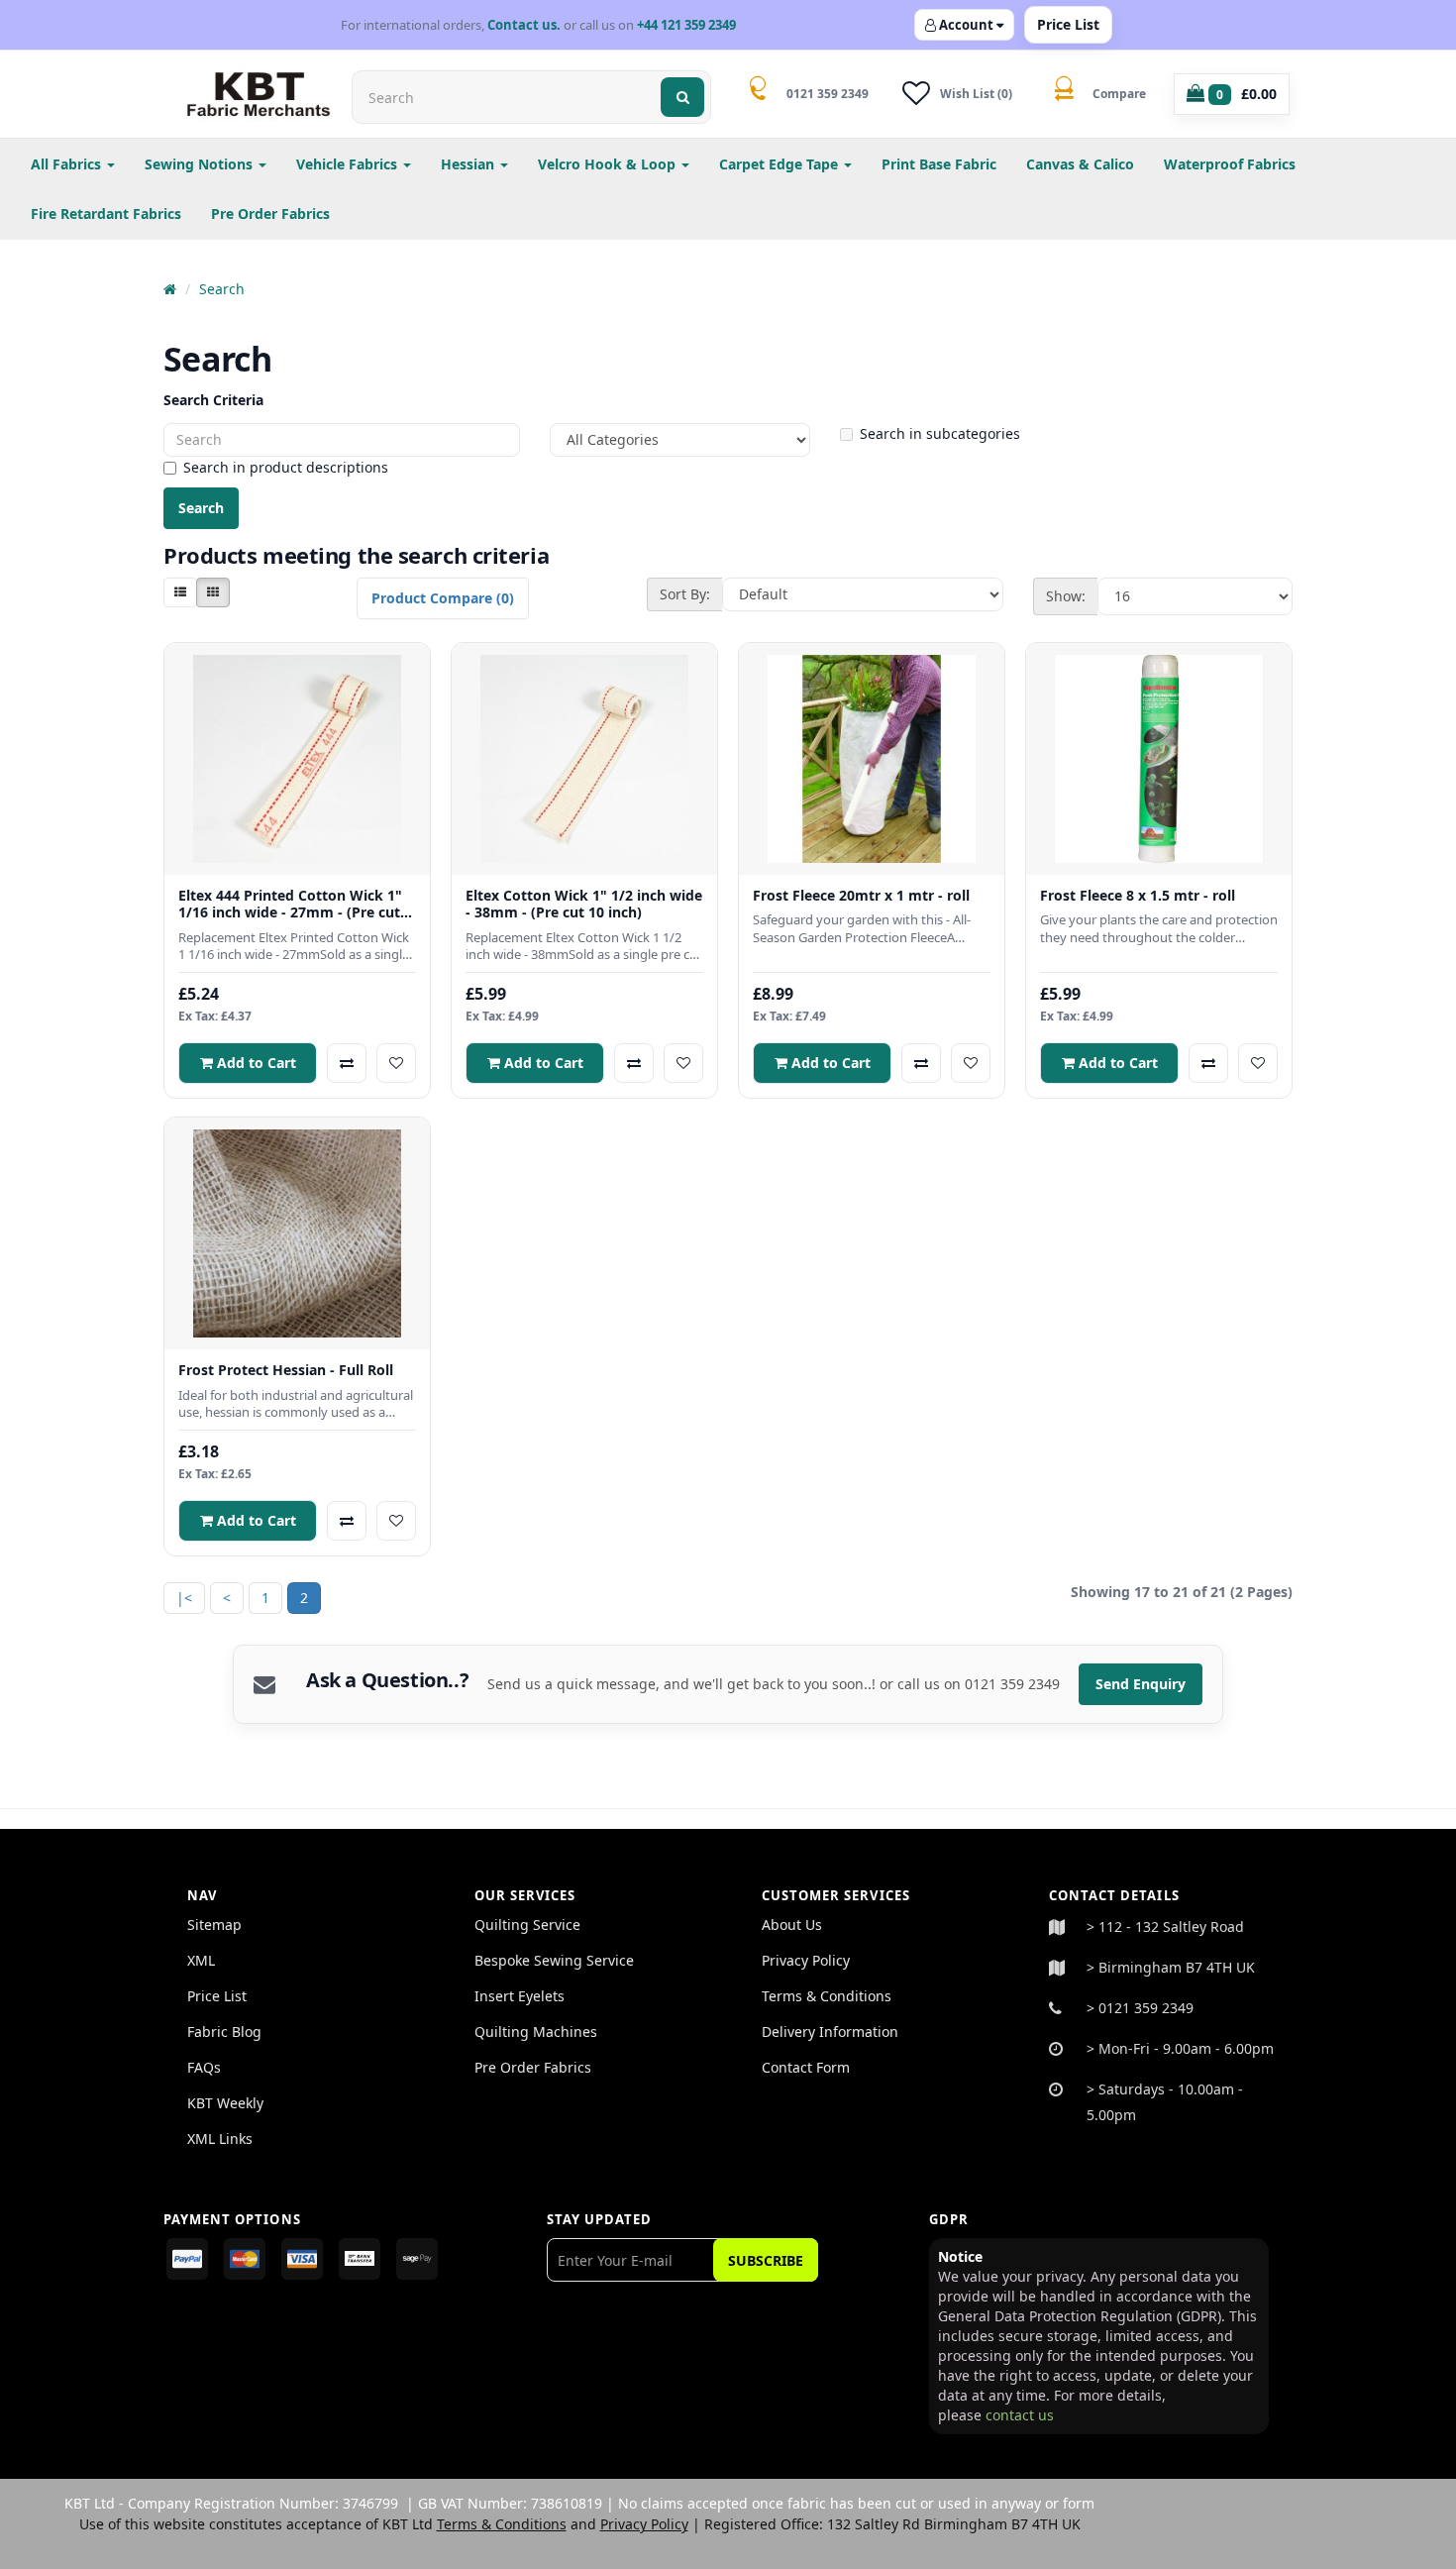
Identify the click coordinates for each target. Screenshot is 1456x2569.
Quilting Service (527, 1925)
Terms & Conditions (827, 1996)
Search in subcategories (940, 433)
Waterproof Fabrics (1230, 164)
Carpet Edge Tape (780, 164)
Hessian (469, 164)
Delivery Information (830, 2032)
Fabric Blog (224, 2032)
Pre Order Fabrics (270, 214)
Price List (1068, 24)
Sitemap (214, 1925)
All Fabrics (68, 164)
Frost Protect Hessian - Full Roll (286, 1370)
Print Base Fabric (939, 164)
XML (201, 1960)
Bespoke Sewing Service (554, 1960)
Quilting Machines (536, 2032)
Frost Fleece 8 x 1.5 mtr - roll (1138, 896)
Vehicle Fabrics (349, 164)
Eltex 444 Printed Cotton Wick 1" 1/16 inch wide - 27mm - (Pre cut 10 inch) (290, 904)
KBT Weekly (225, 2103)
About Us (792, 1925)
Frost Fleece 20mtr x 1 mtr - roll (861, 896)
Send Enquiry (1141, 1684)
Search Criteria (213, 400)
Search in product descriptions (286, 467)
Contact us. (524, 25)
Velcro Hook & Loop (609, 164)
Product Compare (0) (443, 598)
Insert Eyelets (520, 1996)
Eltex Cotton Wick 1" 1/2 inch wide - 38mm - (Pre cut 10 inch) (584, 904)
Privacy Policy (806, 1960)
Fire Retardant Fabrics (106, 214)
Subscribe (766, 2260)
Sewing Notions (201, 164)
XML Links (220, 2139)
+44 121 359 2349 (686, 25)
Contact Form (806, 2067)
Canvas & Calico (1080, 164)
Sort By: (685, 594)
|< (184, 1598)
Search (222, 289)
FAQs (204, 2067)
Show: (1066, 596)
